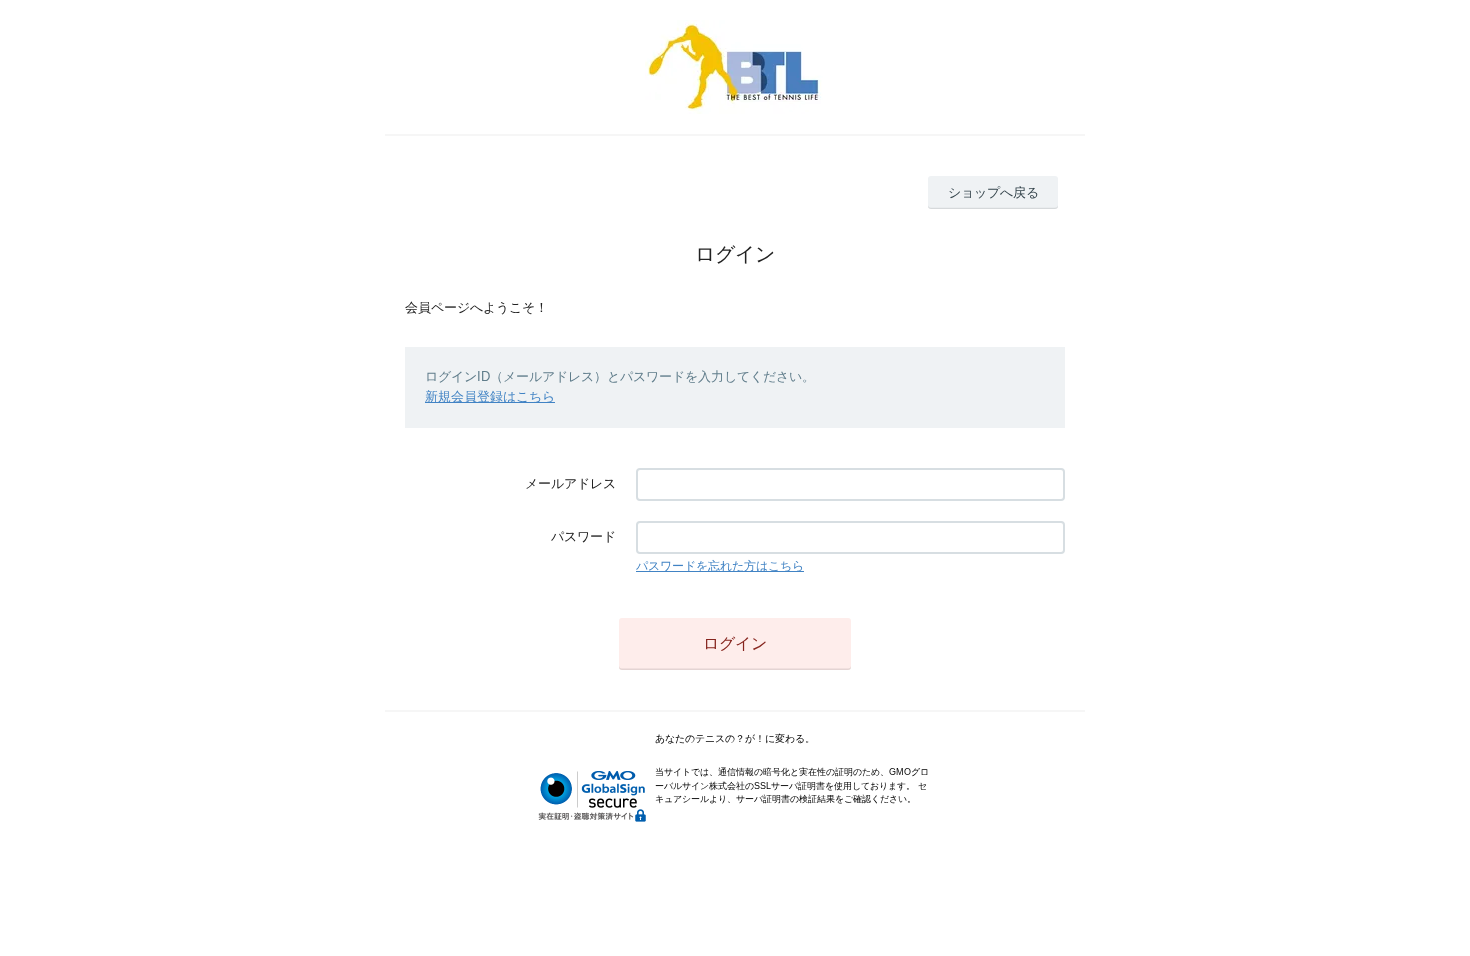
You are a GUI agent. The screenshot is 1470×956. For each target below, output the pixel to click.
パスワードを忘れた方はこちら (720, 566)
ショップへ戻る (993, 192)
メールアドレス (570, 483)
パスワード (583, 536)
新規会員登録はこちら (490, 396)
